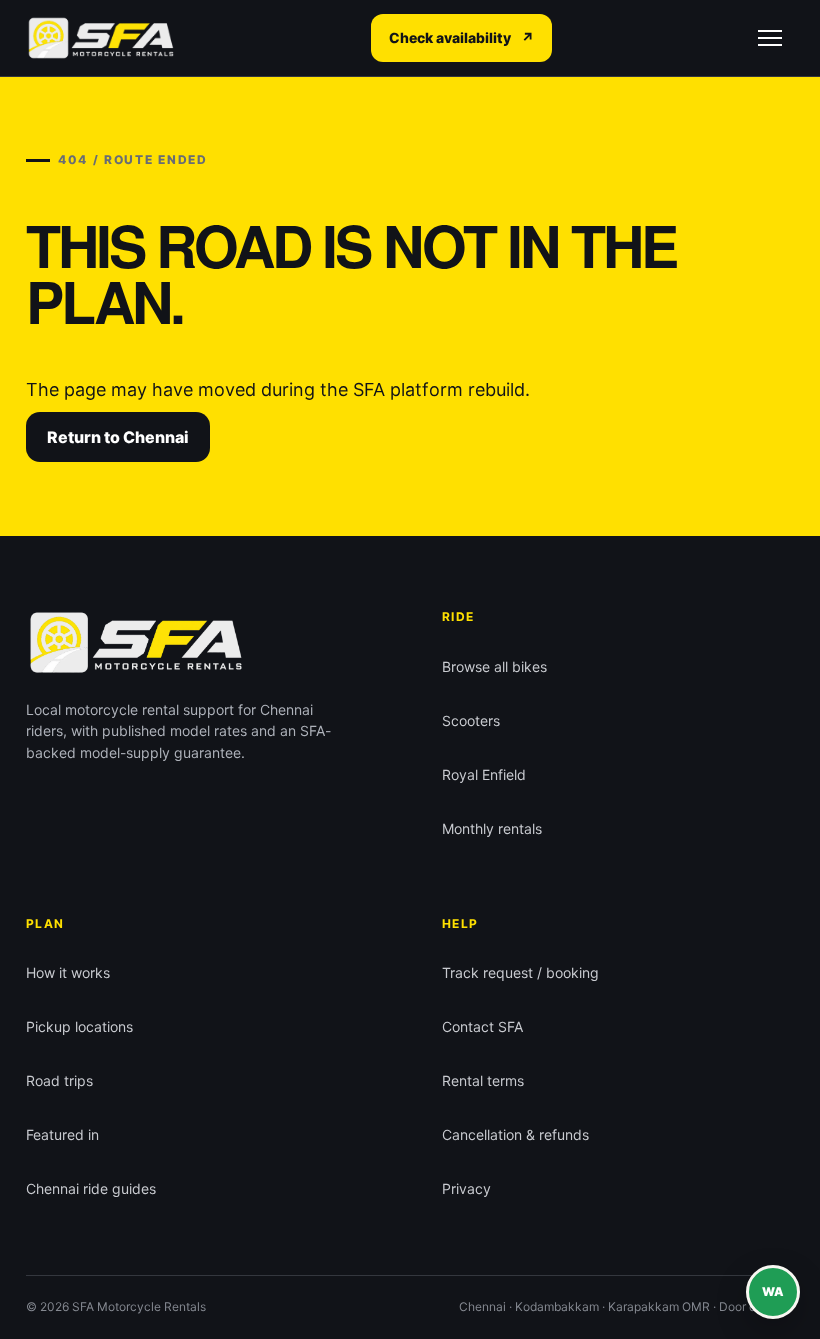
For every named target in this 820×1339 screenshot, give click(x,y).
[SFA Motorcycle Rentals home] (101, 38)
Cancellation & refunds (515, 1134)
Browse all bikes (494, 666)
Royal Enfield (484, 774)
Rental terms (483, 1080)
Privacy (466, 1188)
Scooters (471, 720)
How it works (68, 972)
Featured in (62, 1134)
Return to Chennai (118, 437)
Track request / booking (520, 972)
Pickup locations (79, 1026)
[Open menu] (770, 38)
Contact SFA (482, 1026)
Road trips (59, 1080)
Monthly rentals (492, 828)
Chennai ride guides (91, 1188)
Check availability (461, 37)
